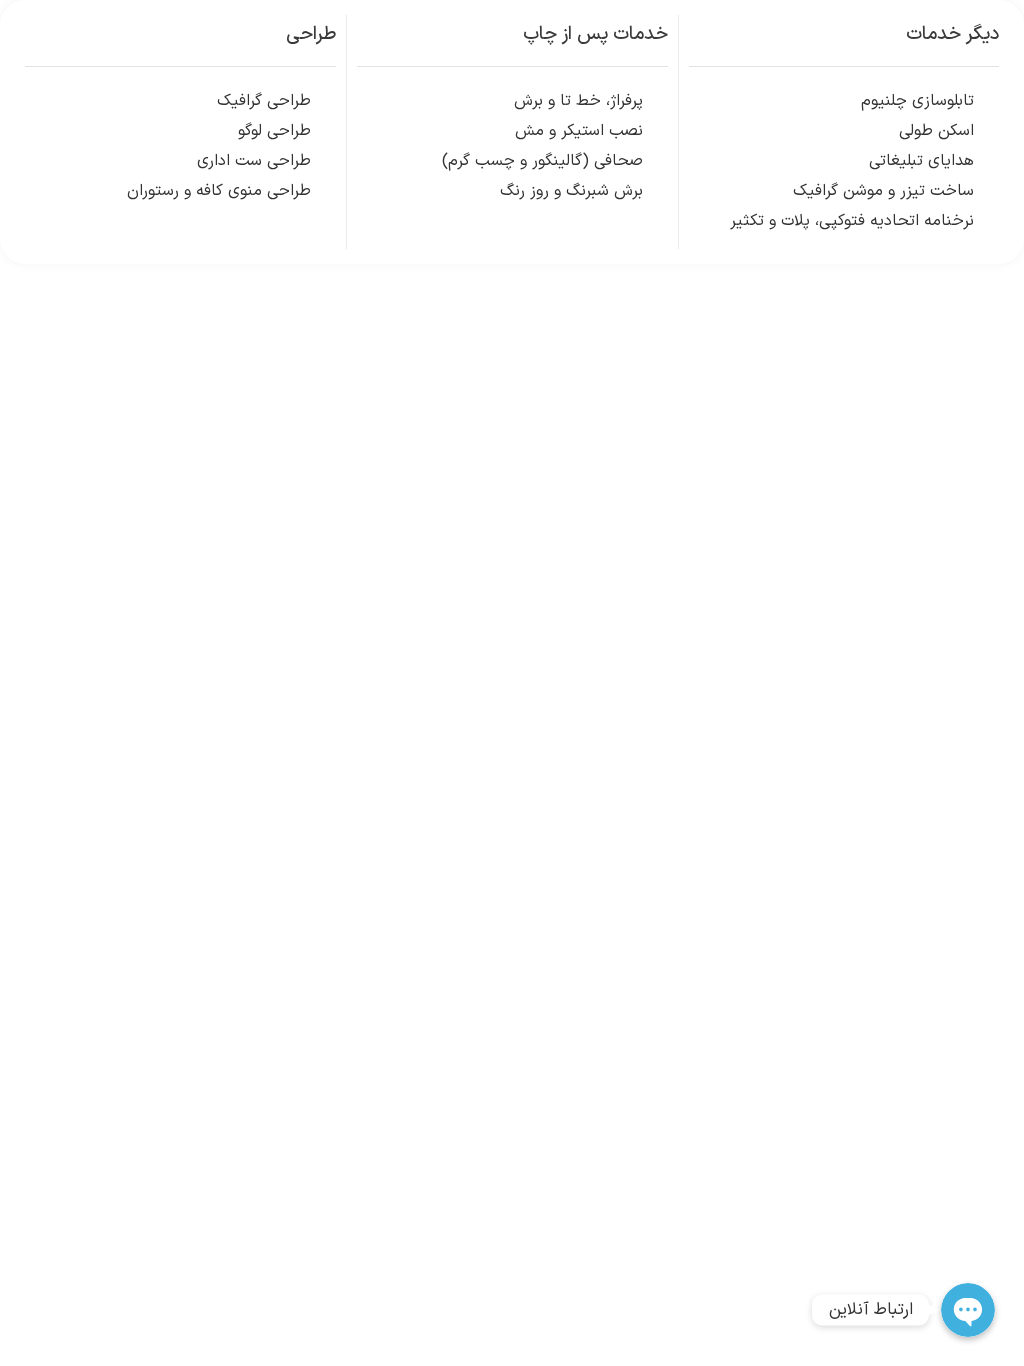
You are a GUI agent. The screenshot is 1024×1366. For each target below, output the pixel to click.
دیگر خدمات (952, 34)
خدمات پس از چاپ (595, 34)
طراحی (311, 34)
